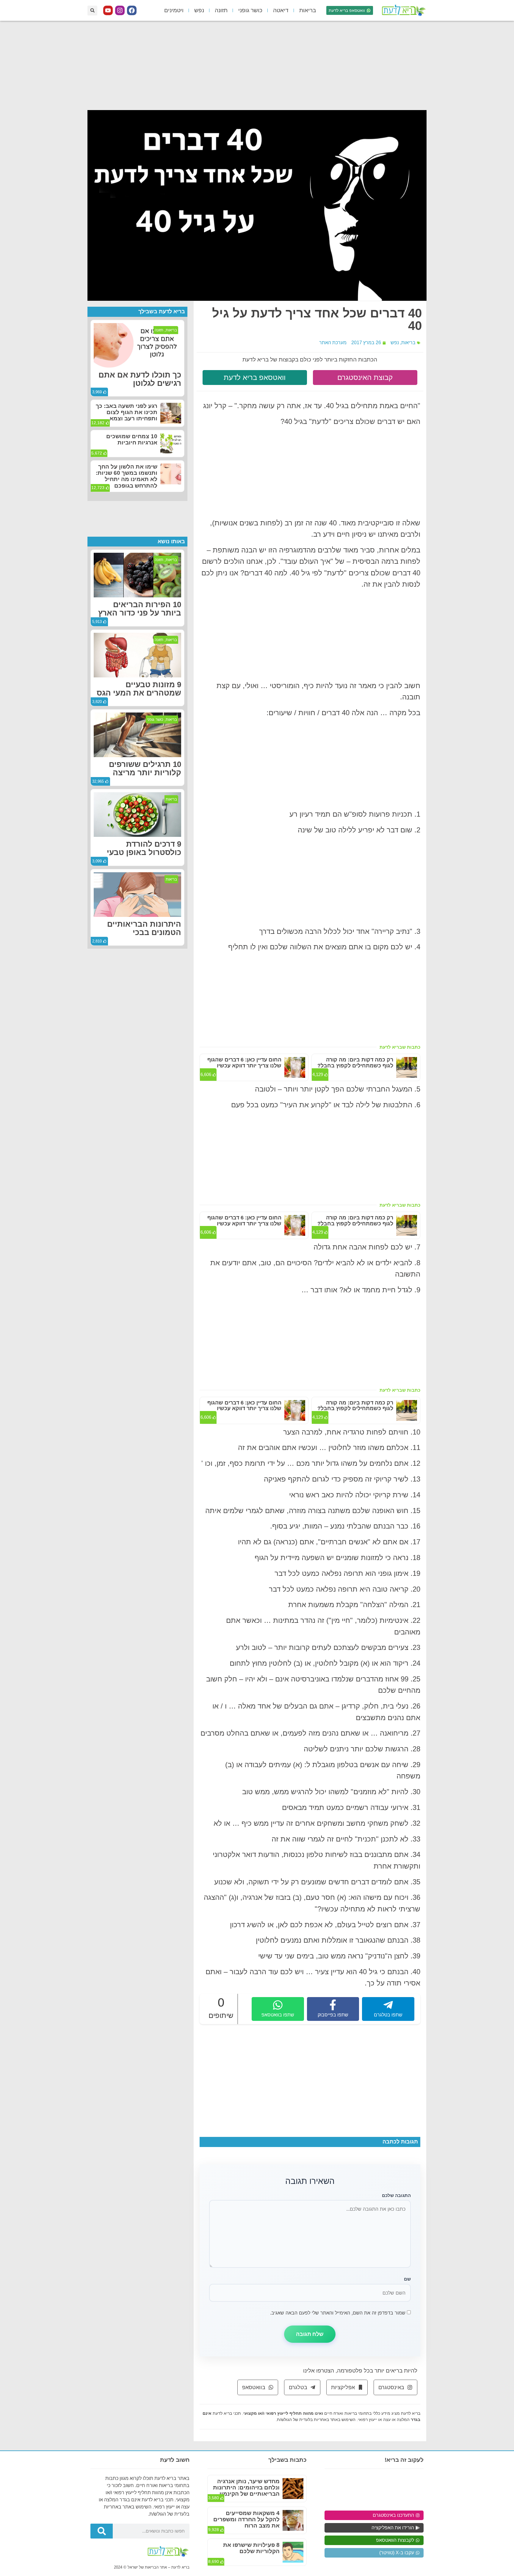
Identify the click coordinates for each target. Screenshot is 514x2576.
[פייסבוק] (132, 10)
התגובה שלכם (396, 2195)
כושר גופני (250, 10)
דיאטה (281, 10)
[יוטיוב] (108, 10)
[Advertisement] (257, 65)
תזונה (221, 10)
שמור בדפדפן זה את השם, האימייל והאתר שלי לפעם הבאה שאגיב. (338, 2313)
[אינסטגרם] (120, 10)
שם (407, 2279)
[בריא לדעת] (403, 10)
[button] (92, 11)
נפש (199, 10)
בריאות (308, 10)
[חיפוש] (102, 2531)
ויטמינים (174, 10)
